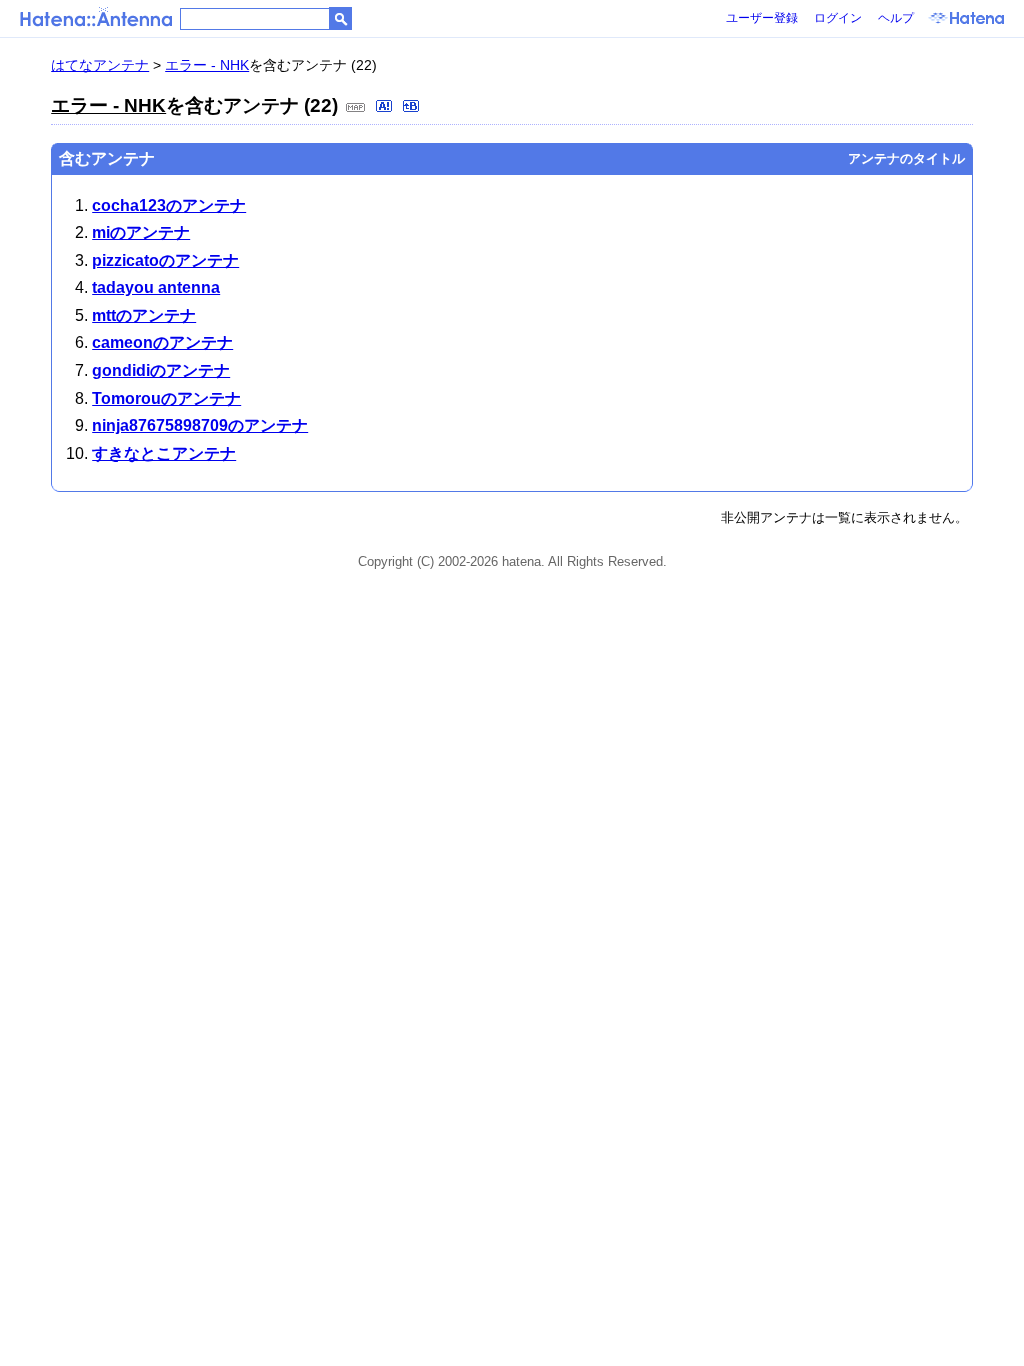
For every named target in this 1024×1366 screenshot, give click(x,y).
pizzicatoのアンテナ (165, 260)
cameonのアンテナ (162, 342)
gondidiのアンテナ (161, 370)
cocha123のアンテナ (169, 205)
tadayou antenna (156, 287)
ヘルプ (896, 18)
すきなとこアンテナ (164, 453)
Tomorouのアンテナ (166, 398)
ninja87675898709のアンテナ (200, 425)
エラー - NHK (207, 65)
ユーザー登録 (762, 18)
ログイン (838, 18)
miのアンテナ (141, 232)
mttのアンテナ (144, 315)
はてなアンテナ (100, 65)
